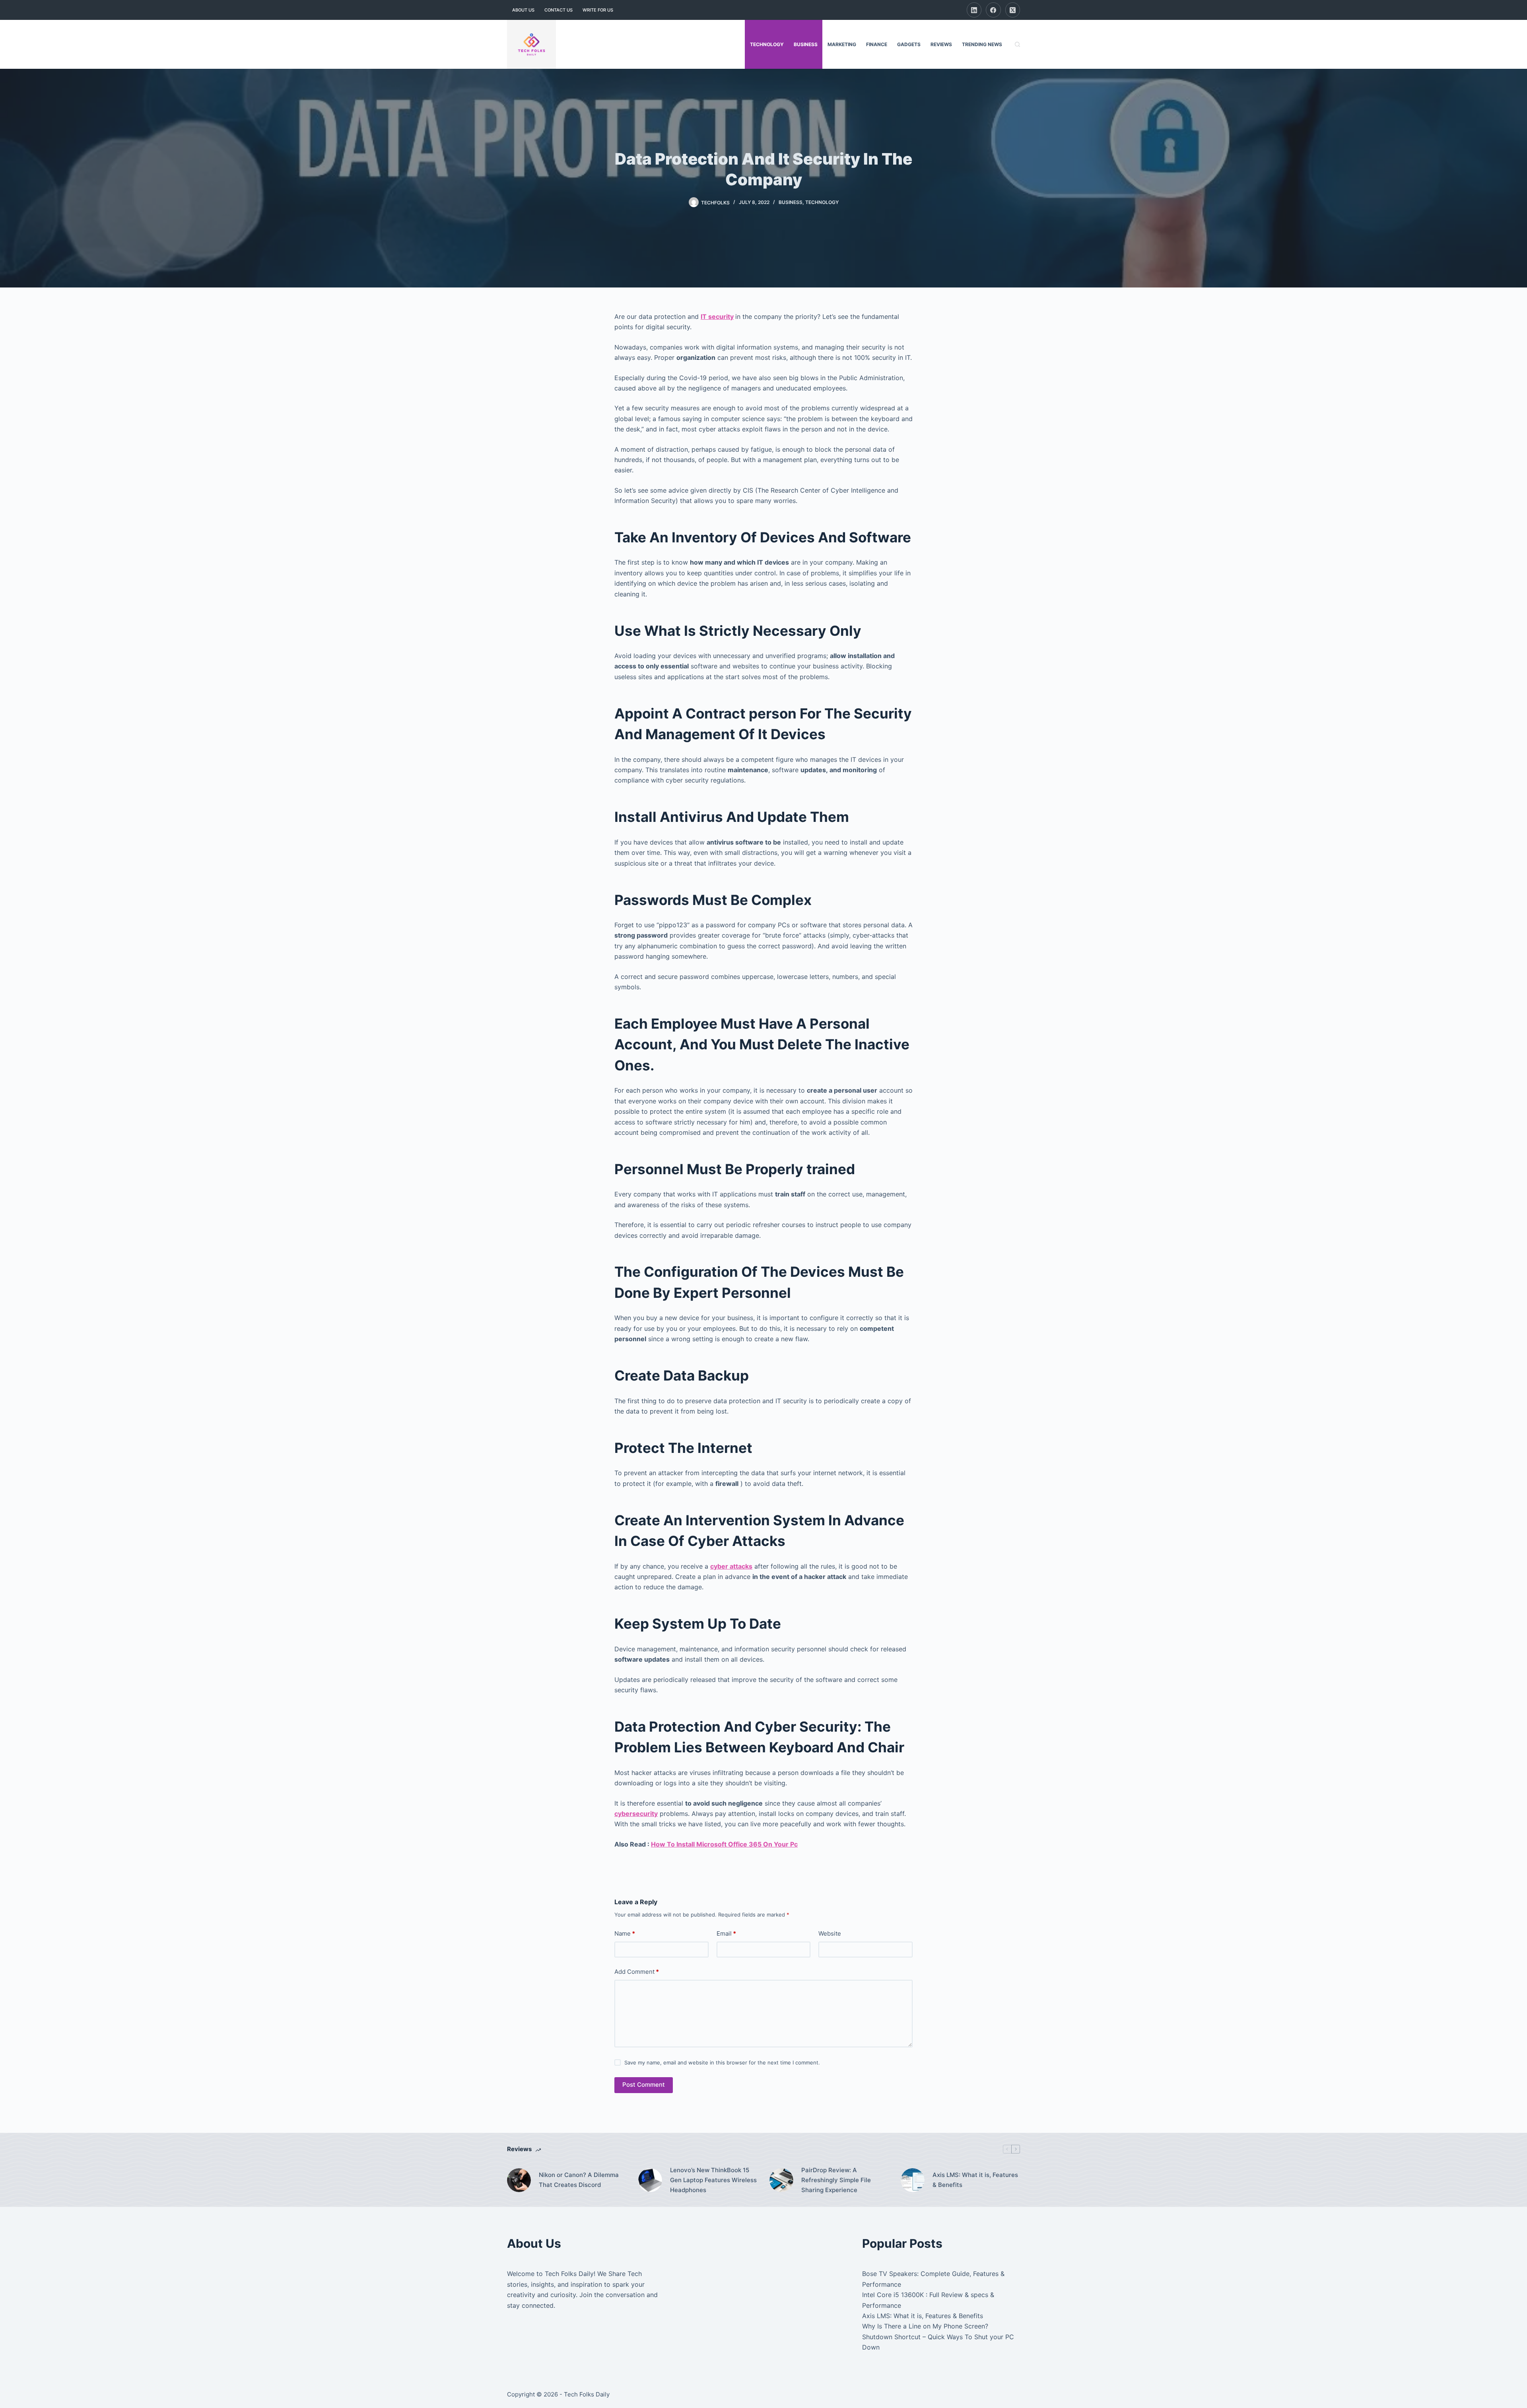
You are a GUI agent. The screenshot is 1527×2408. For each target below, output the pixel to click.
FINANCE (877, 44)
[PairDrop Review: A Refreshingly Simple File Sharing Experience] (781, 2180)
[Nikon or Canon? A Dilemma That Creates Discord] (519, 2180)
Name (625, 1933)
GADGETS (909, 44)
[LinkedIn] (974, 10)
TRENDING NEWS (982, 44)
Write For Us (598, 10)
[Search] (1017, 44)
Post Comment (644, 2085)
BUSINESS (806, 44)
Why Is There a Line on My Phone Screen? (925, 2326)
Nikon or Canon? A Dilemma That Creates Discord (579, 2180)
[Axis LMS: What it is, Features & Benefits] (913, 2180)
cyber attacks (731, 1566)
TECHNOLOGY (767, 44)
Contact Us (559, 10)
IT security (717, 317)
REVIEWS (941, 44)
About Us (523, 10)
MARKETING (842, 44)
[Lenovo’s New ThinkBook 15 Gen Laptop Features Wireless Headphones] (650, 2180)
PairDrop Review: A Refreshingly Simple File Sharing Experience (836, 2180)
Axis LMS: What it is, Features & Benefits (975, 2180)
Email (726, 1933)
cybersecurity (636, 1814)
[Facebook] (993, 10)
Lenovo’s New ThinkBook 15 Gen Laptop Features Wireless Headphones (713, 2180)
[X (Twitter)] (1013, 10)
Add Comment (637, 1972)
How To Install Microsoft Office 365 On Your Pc (724, 1844)
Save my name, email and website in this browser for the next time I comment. (722, 2062)
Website (830, 1933)
